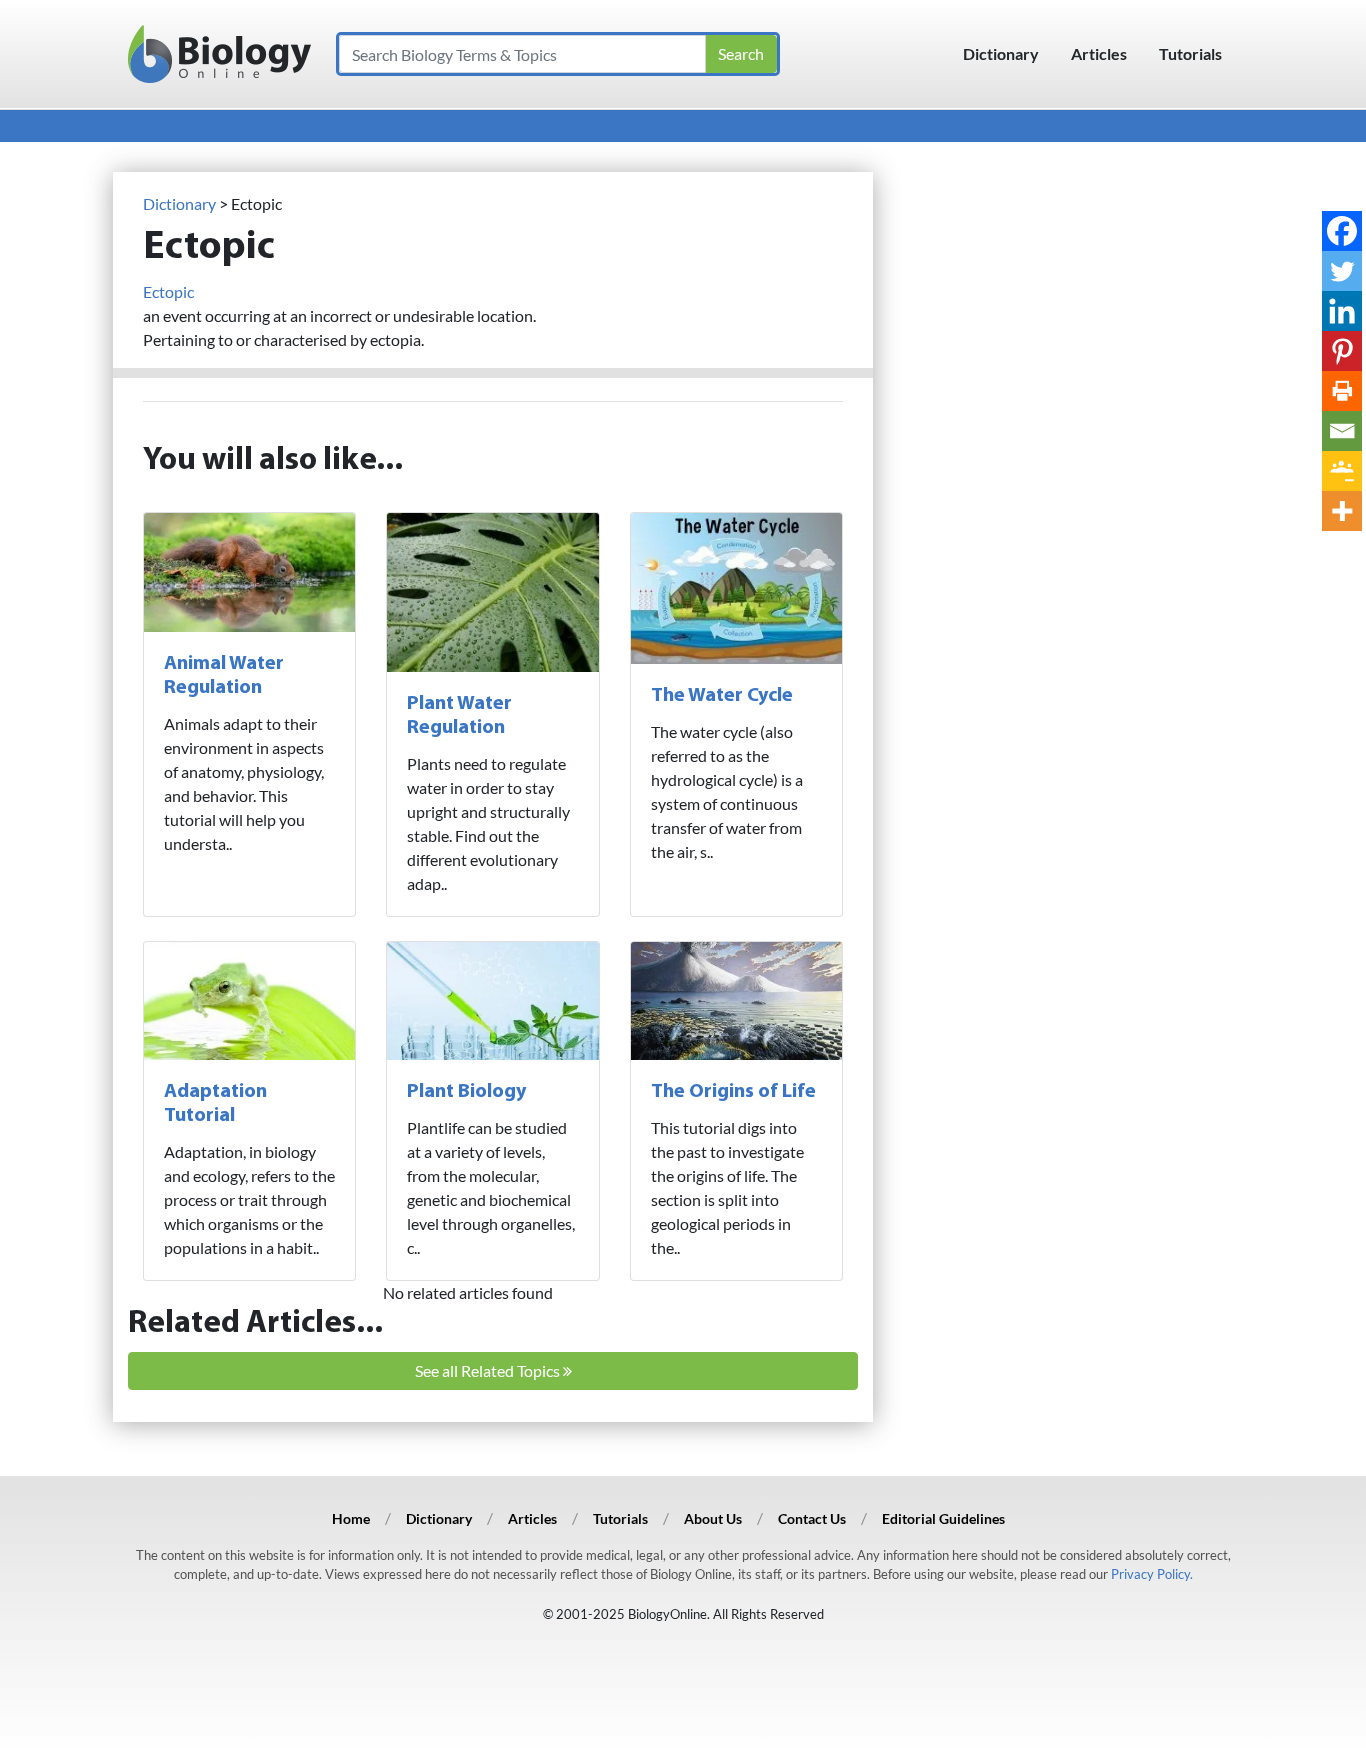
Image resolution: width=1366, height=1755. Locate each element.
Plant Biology (466, 1092)
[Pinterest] (1342, 351)
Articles (1099, 53)
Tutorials (1190, 53)
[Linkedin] (1342, 311)
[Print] (1342, 391)
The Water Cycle (722, 696)
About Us (713, 1518)
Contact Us (812, 1518)
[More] (1342, 511)
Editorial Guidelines (943, 1518)
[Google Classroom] (1342, 471)
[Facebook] (1342, 231)
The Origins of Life (733, 1092)
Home (351, 1518)
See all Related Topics (489, 1370)
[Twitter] (1342, 271)
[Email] (1342, 431)
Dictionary (1001, 53)
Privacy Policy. (1152, 1574)
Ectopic (168, 291)
